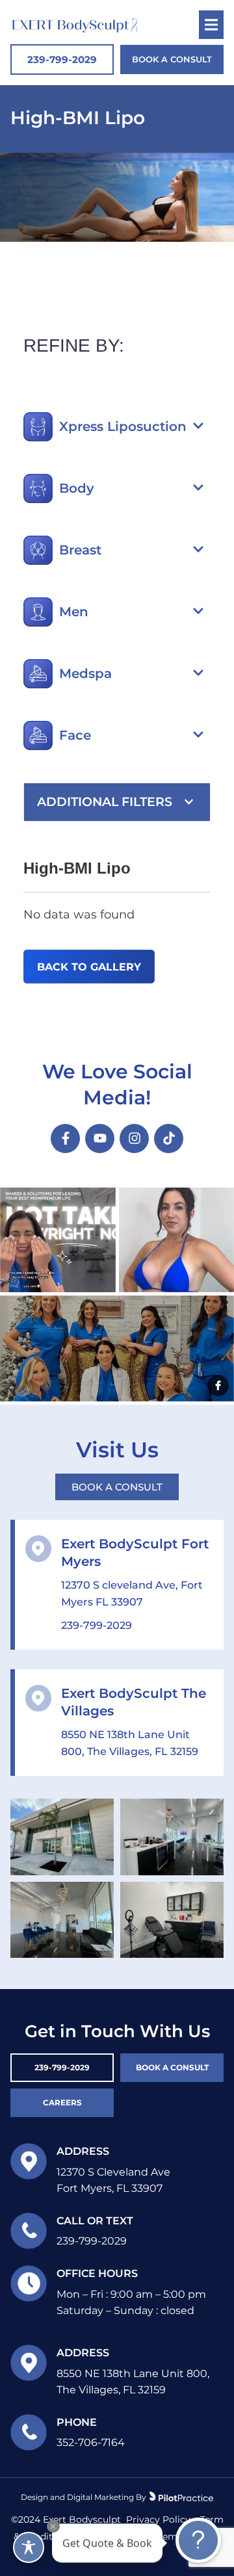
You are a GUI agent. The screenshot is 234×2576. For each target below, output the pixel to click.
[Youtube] (100, 1138)
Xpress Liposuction (123, 426)
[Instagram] (134, 1138)
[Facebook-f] (65, 1138)
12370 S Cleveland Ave (113, 2172)
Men (74, 612)
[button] (135, 426)
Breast (80, 550)
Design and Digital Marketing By (84, 2497)
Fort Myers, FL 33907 (110, 2188)
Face (75, 735)
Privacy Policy (158, 2519)
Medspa (85, 673)
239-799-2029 (97, 1625)
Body (77, 488)
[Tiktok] (169, 1138)
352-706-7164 (91, 2442)
